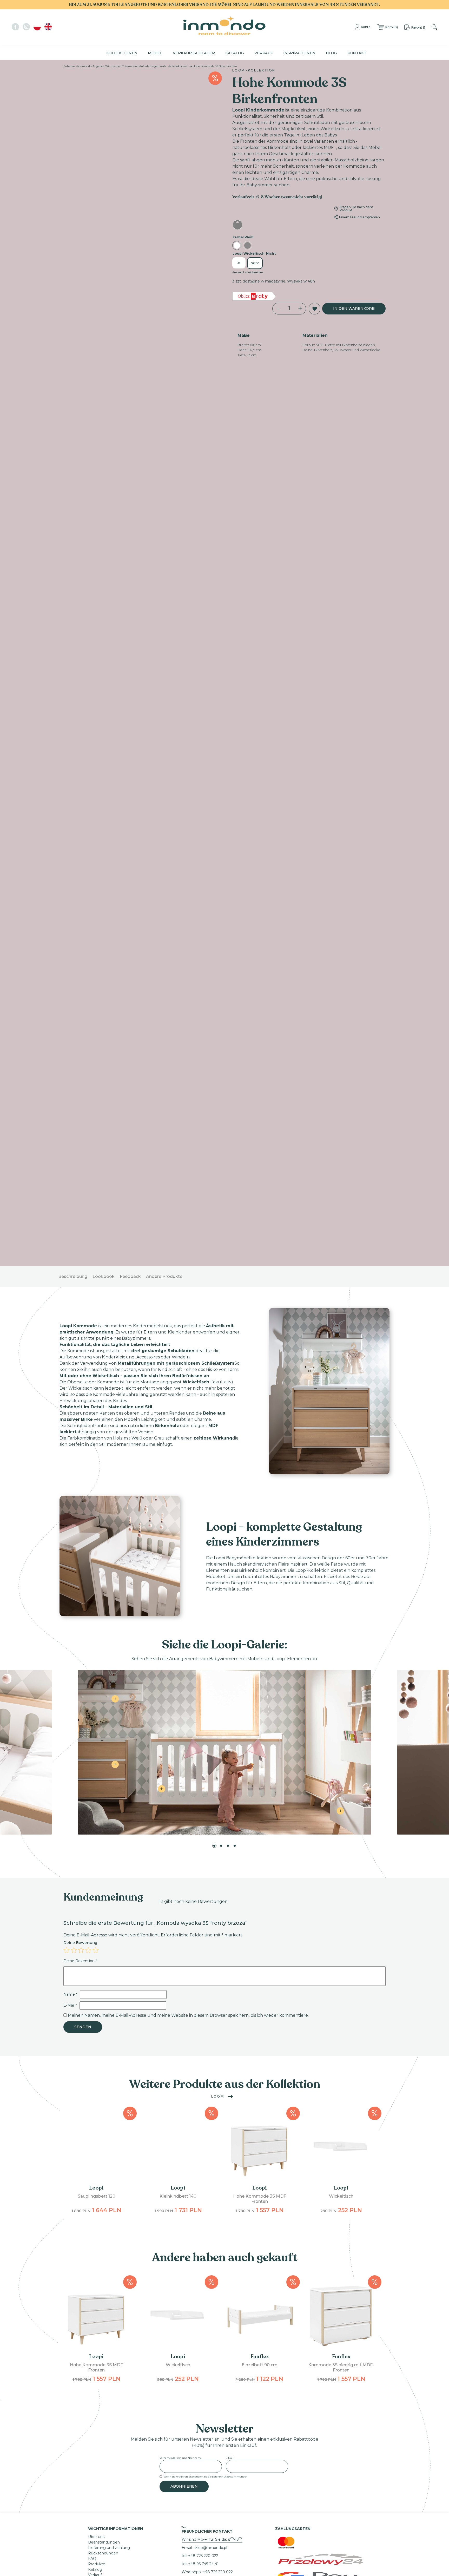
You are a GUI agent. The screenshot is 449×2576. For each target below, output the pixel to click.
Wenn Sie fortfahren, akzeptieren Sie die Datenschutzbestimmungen (206, 1581)
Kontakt (357, 53)
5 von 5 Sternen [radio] (96, 1054)
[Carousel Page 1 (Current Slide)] (214, 950)
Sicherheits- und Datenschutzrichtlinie (123, 1701)
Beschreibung (73, 380)
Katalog (235, 53)
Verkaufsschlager (194, 53)
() (392, 27)
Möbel (155, 53)
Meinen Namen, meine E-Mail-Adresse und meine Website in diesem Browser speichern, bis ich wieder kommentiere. (188, 1119)
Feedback (130, 380)
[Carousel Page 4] (235, 950)
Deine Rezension (80, 1065)
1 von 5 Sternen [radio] (67, 1054)
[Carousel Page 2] (221, 950)
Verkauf (264, 53)
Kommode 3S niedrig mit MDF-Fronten (341, 1471)
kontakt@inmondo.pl (201, 1744)
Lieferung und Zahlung (109, 1652)
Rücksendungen (103, 1657)
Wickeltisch (341, 1300)
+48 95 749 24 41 (203, 1668)
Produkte (97, 1668)
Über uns (96, 1641)
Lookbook (104, 380)
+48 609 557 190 (203, 1719)
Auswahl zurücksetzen (248, 273)
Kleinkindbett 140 (178, 1300)
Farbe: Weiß (243, 238)
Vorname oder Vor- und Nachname (181, 1562)
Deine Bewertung (80, 1047)
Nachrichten (99, 1684)
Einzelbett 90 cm (260, 1469)
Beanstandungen (104, 1646)
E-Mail (70, 1109)
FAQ (92, 1662)
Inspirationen (299, 53)
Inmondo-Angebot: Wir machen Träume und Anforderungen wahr (123, 66)
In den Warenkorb (354, 310)
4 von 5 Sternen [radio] (88, 1054)
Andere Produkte (164, 380)
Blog (331, 53)
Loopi (218, 1200)
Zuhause (69, 66)
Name (70, 1098)
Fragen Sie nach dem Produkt (356, 209)
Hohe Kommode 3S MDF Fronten (260, 1303)
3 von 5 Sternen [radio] (81, 1054)
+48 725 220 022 (203, 1660)
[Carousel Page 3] (228, 950)
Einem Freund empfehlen (359, 217)
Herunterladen (101, 1717)
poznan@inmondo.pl (200, 1700)
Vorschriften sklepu (105, 1706)
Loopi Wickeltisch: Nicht (254, 255)
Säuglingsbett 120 (97, 1300)
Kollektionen (122, 53)
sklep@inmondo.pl (210, 1652)
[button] (71, 81)
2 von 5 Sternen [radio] (74, 1054)
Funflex (260, 1460)
